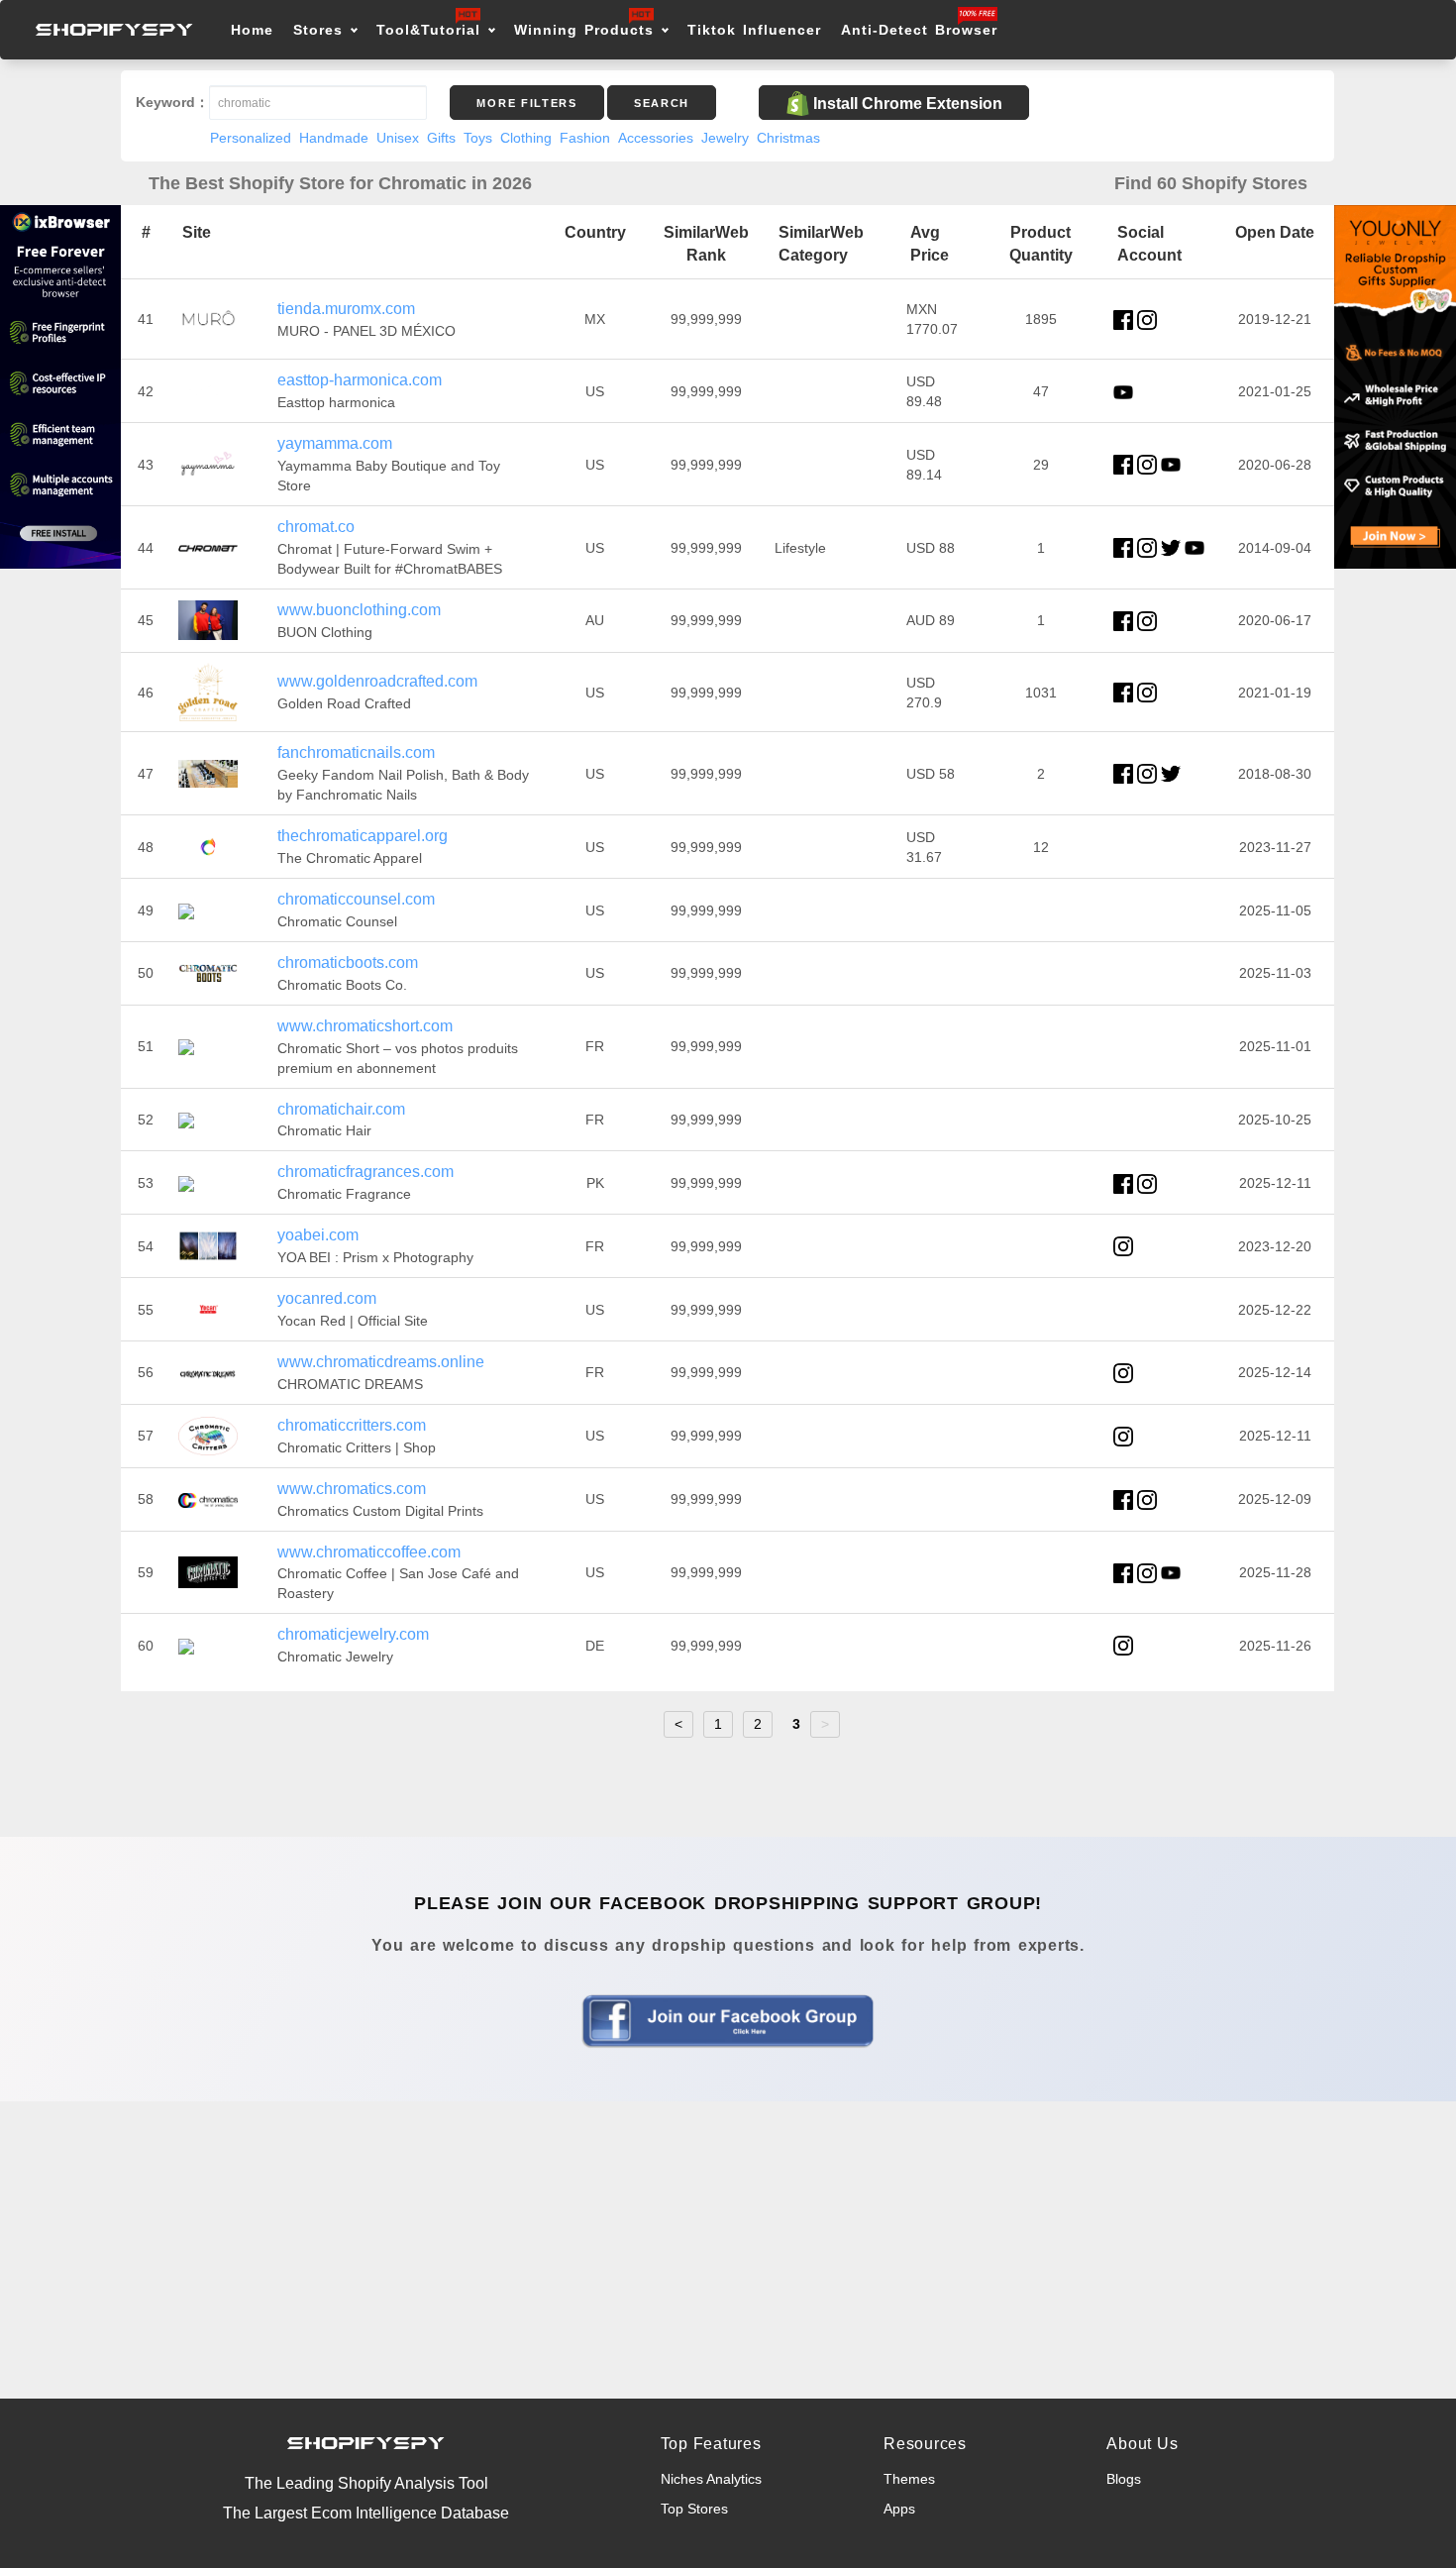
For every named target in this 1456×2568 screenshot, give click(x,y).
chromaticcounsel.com (356, 899)
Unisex (398, 138)
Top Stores (694, 2509)
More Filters (526, 103)
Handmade (334, 138)
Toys (478, 138)
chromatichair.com (341, 1109)
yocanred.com (327, 1298)
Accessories (656, 138)
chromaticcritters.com (352, 1425)
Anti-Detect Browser (919, 30)
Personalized (251, 138)
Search (662, 103)
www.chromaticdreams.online (381, 1362)
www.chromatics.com (352, 1489)
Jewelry (725, 138)
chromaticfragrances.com (365, 1172)
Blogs (1124, 2479)
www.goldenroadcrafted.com (377, 681)
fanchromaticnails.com (356, 752)
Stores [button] (321, 30)
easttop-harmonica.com (360, 380)
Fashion (585, 138)
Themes (909, 2479)
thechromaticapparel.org (363, 836)
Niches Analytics (711, 2479)
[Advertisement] (728, 2250)
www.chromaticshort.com (365, 1026)
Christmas (788, 138)
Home (252, 30)
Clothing (526, 138)
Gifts (441, 138)
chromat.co (316, 527)
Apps (899, 2509)
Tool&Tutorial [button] (428, 30)
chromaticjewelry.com (353, 1634)
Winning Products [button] (584, 30)
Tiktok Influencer (754, 30)
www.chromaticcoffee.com (369, 1552)
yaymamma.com (335, 443)
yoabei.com (318, 1235)
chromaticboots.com (348, 963)
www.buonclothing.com (359, 610)
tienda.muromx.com (346, 309)
